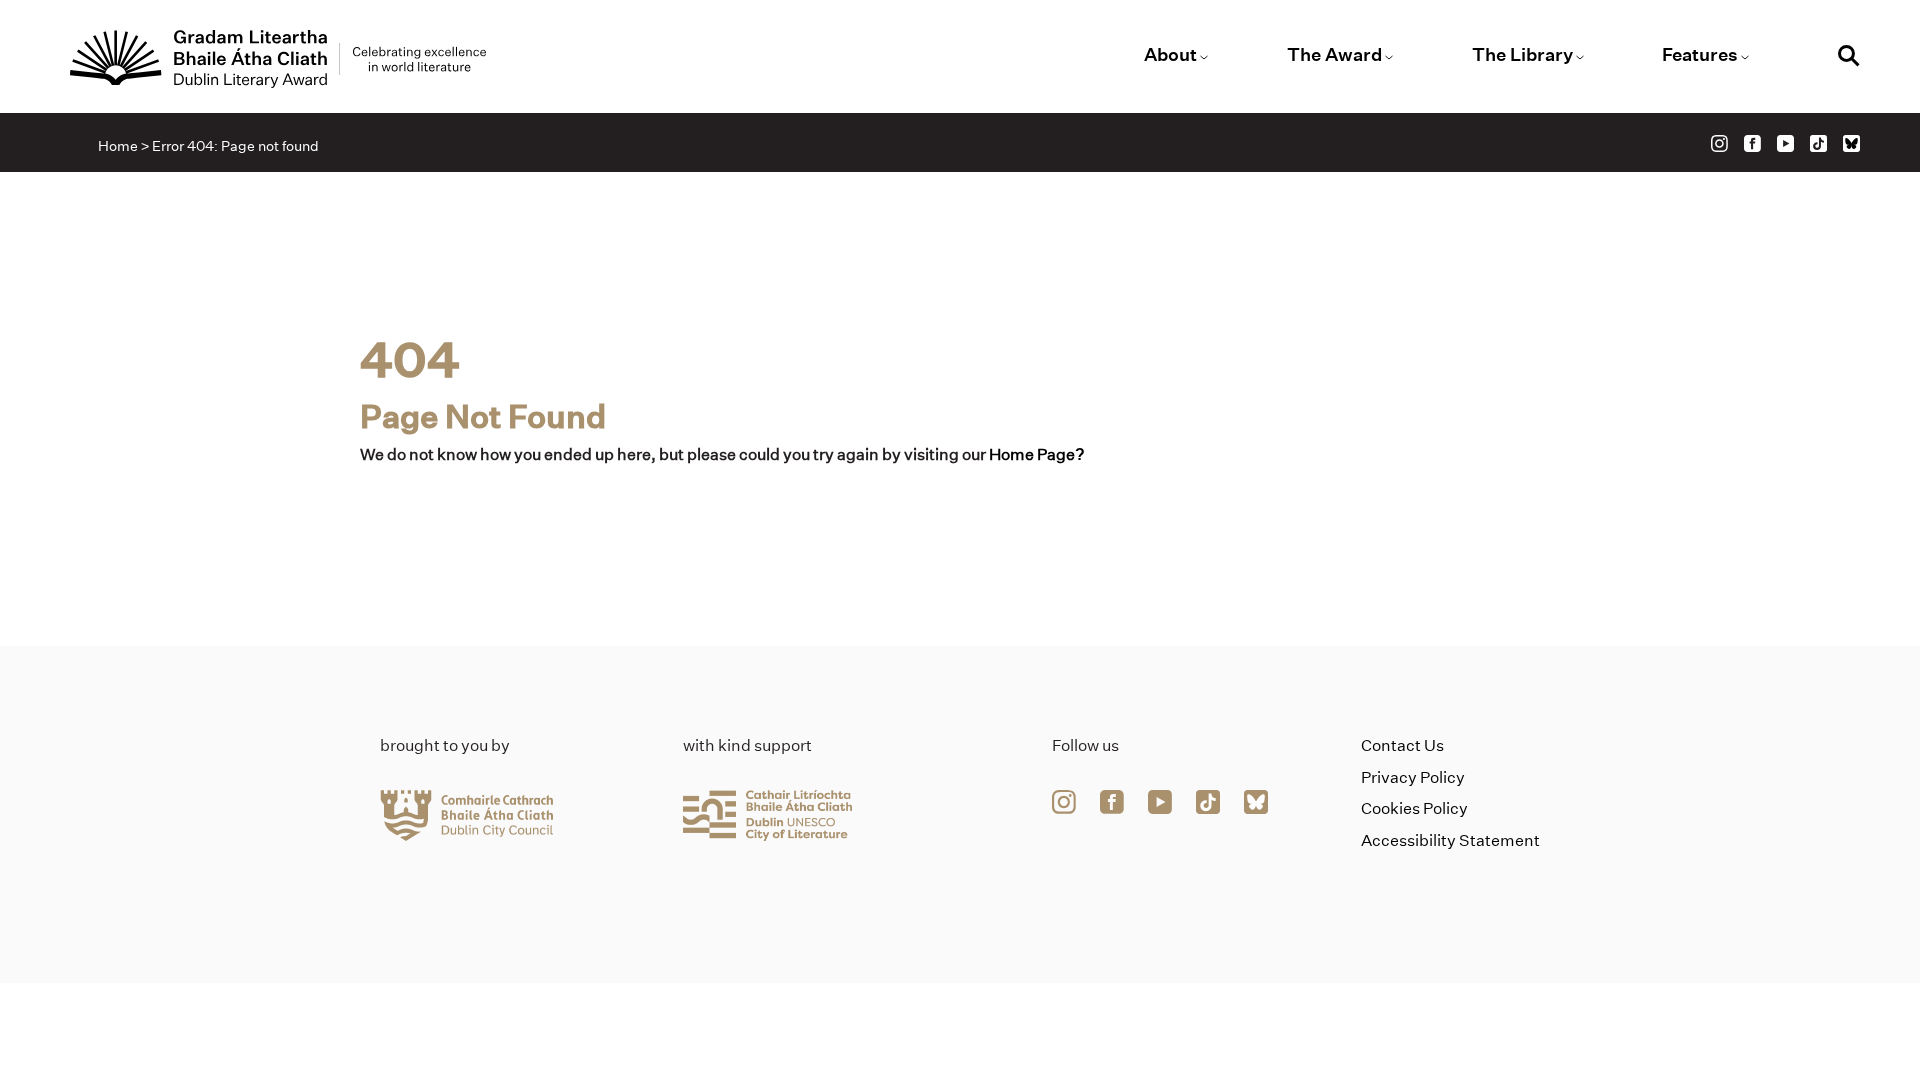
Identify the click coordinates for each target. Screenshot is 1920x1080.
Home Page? (1037, 454)
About (1170, 55)
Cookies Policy (1414, 808)
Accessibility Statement (1450, 840)
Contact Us (1402, 745)
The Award (1334, 55)
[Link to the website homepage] (278, 59)
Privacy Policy (1413, 777)
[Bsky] (1851, 143)
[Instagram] (1719, 143)
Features (1700, 55)
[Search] (1849, 58)
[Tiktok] (1818, 143)
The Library (1522, 55)
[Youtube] (1785, 143)
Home (118, 146)
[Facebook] (1752, 143)
